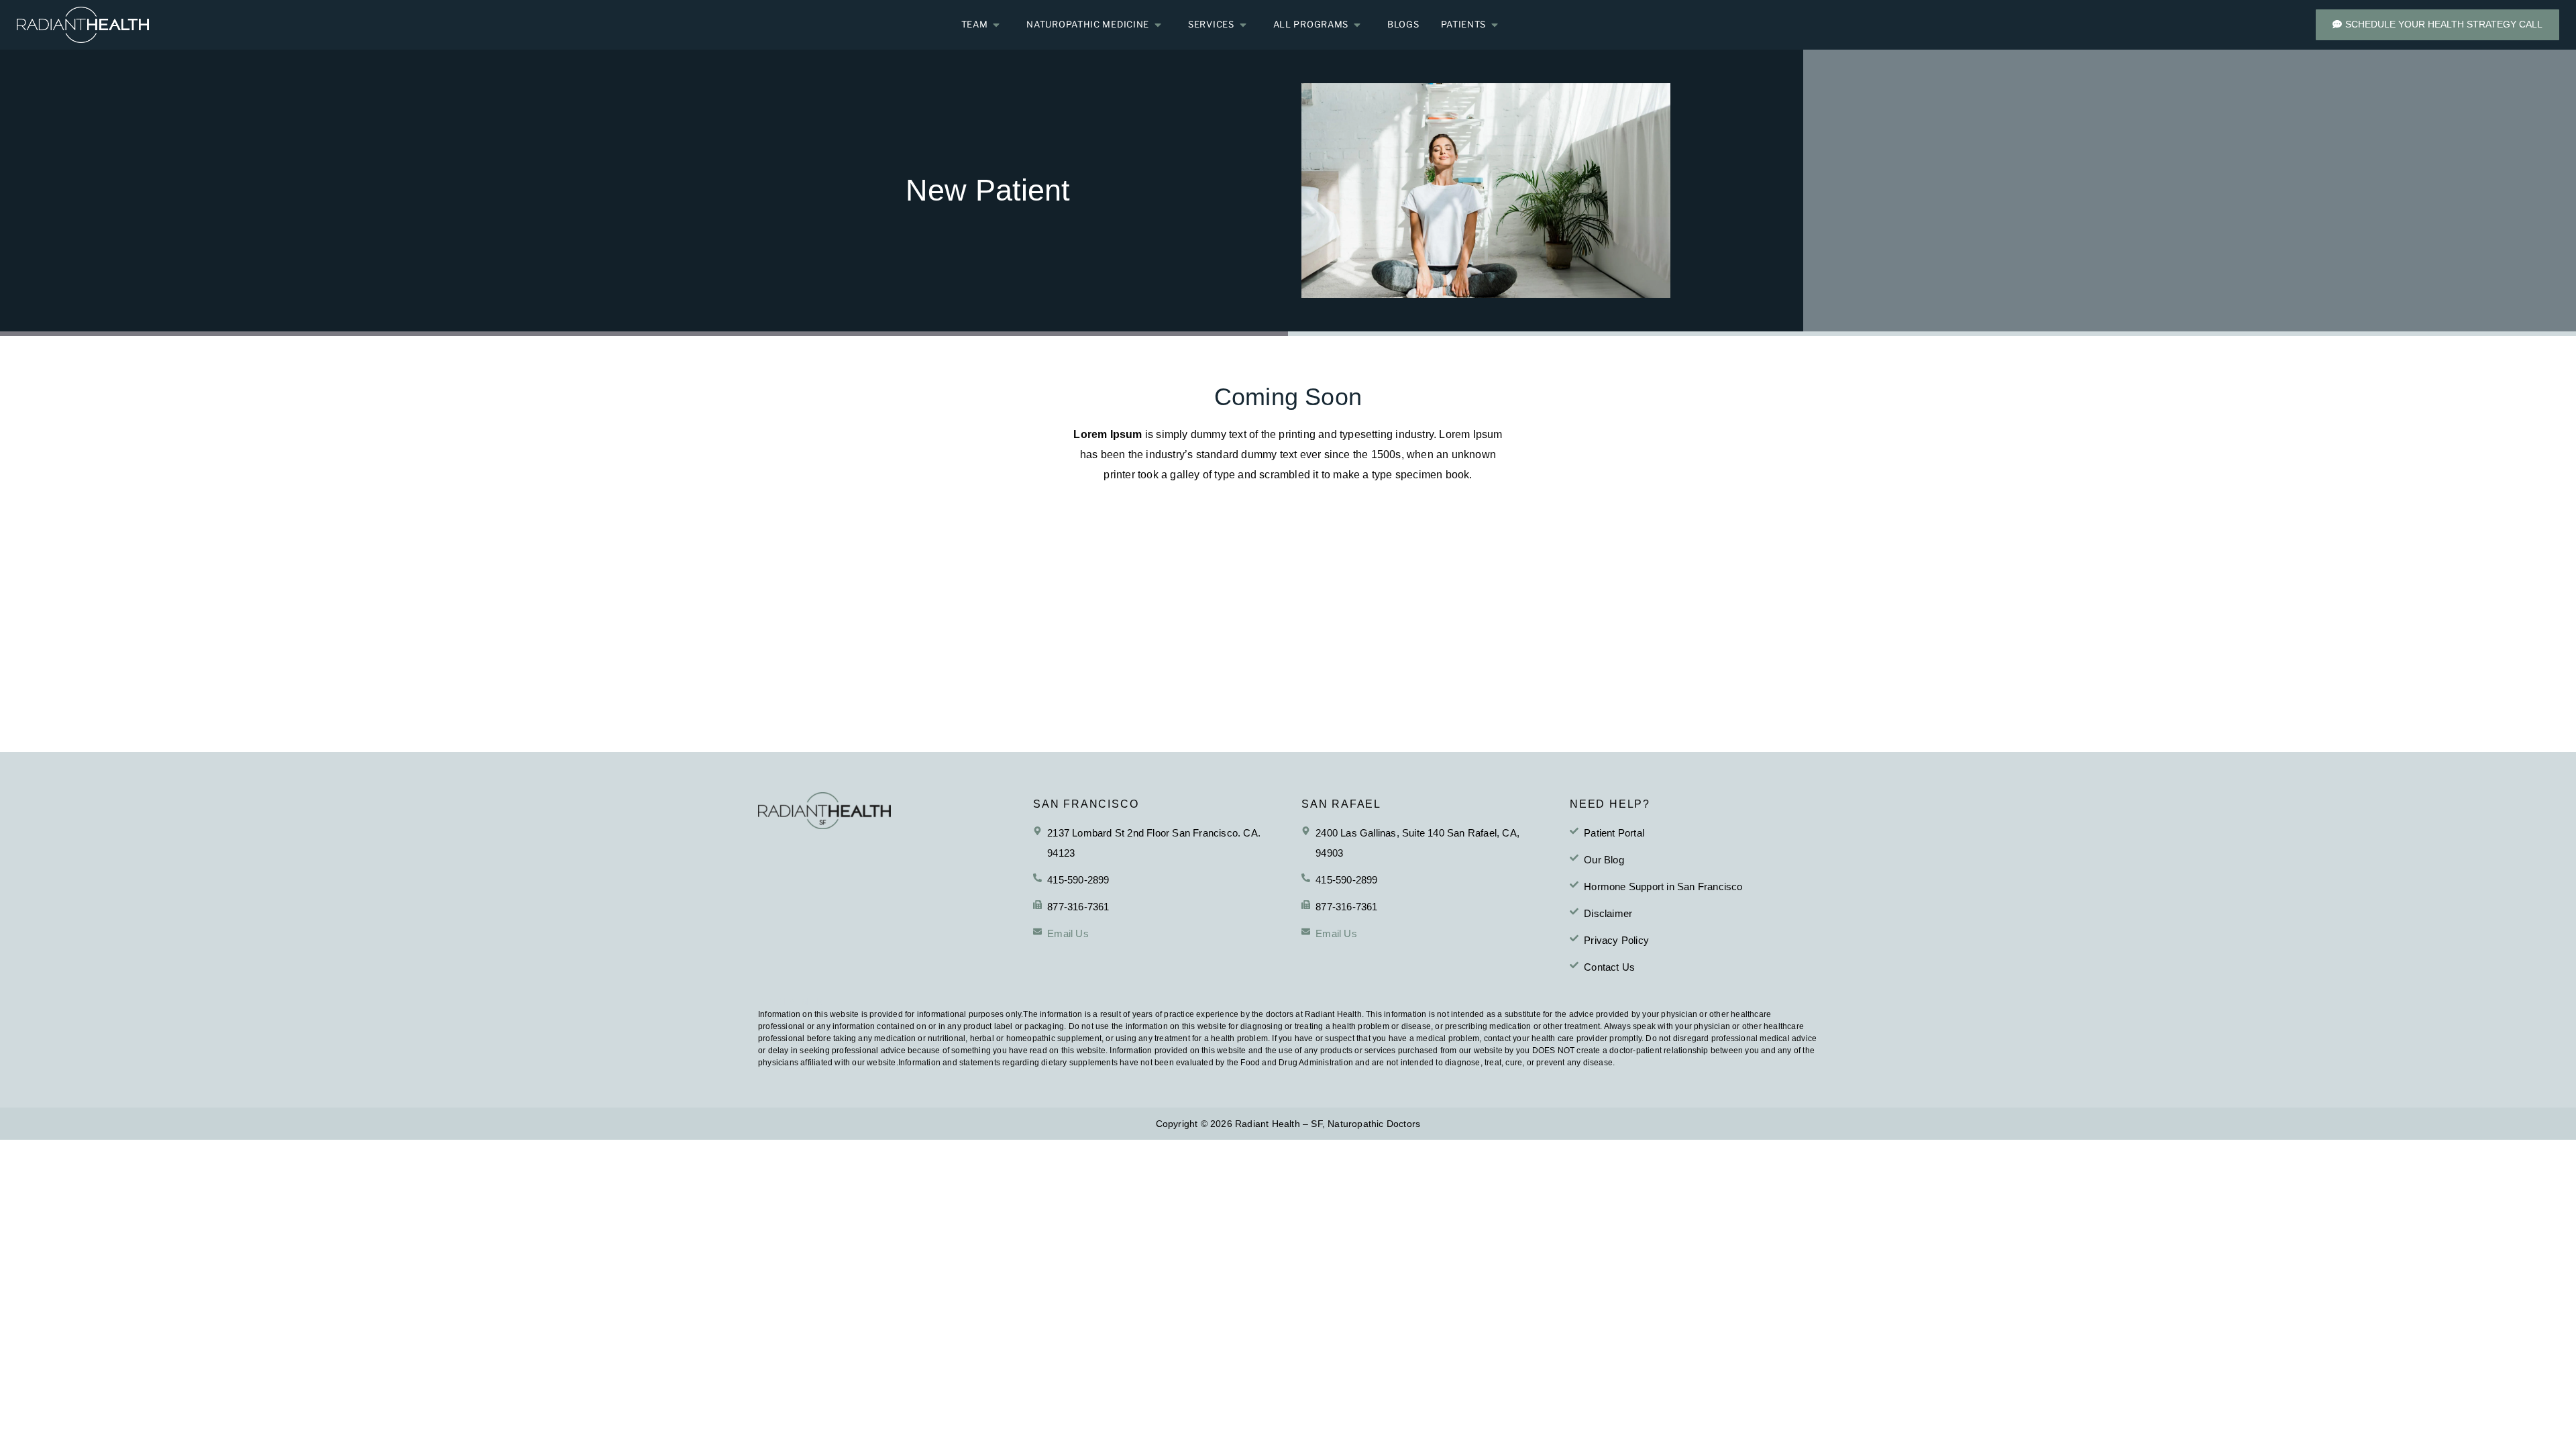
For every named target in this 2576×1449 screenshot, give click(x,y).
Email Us (1068, 933)
